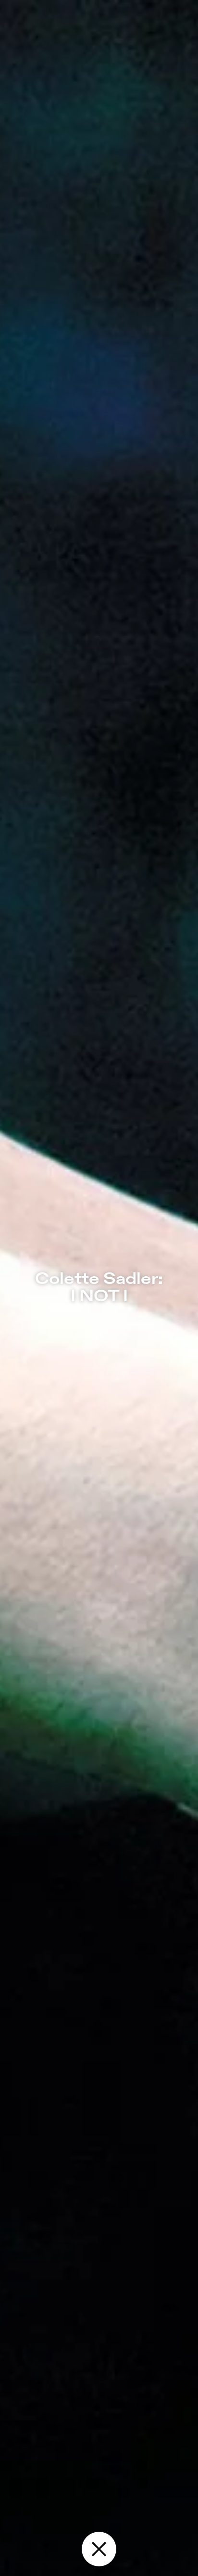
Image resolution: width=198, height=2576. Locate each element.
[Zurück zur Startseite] (99, 2549)
